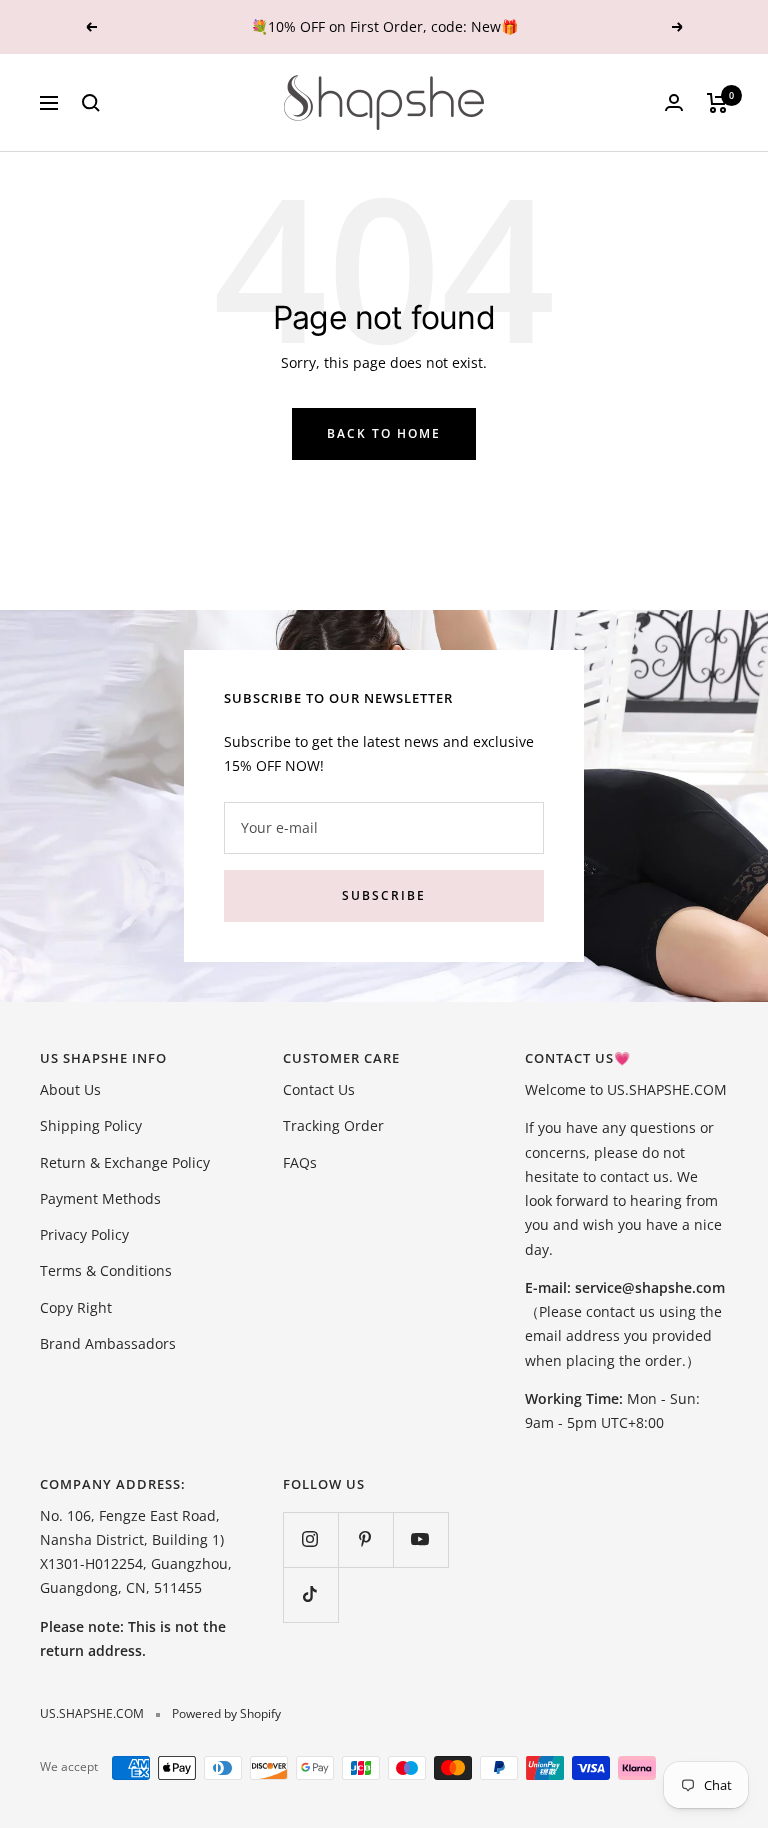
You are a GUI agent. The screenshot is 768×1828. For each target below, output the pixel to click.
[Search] (91, 103)
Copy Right (76, 1307)
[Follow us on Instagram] (310, 1539)
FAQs (300, 1162)
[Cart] (717, 103)
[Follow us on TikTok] (310, 1594)
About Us (70, 1089)
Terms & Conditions (106, 1270)
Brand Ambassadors (108, 1343)
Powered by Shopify (226, 1713)
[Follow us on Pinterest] (365, 1539)
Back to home (384, 433)
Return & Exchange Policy (125, 1162)
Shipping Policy (91, 1125)
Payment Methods (100, 1198)
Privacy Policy (84, 1234)
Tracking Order (333, 1125)
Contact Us (319, 1089)
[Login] (674, 102)
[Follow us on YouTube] (420, 1539)
